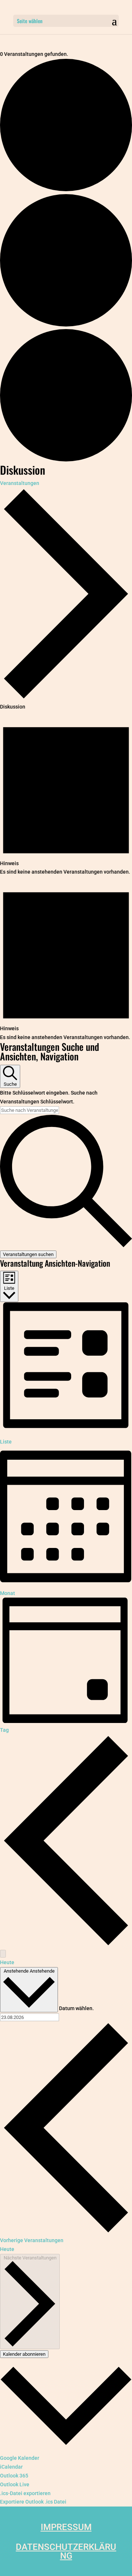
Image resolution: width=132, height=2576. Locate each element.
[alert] (66, 794)
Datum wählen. (76, 2008)
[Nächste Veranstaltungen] (3, 1954)
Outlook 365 (14, 2476)
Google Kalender (20, 2458)
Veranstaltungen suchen (28, 1254)
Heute (7, 1962)
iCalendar (11, 2467)
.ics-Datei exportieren (25, 2493)
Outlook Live (15, 2484)
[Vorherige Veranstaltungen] (66, 1945)
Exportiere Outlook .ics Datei (33, 2502)
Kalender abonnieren (24, 2354)
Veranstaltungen (20, 483)
